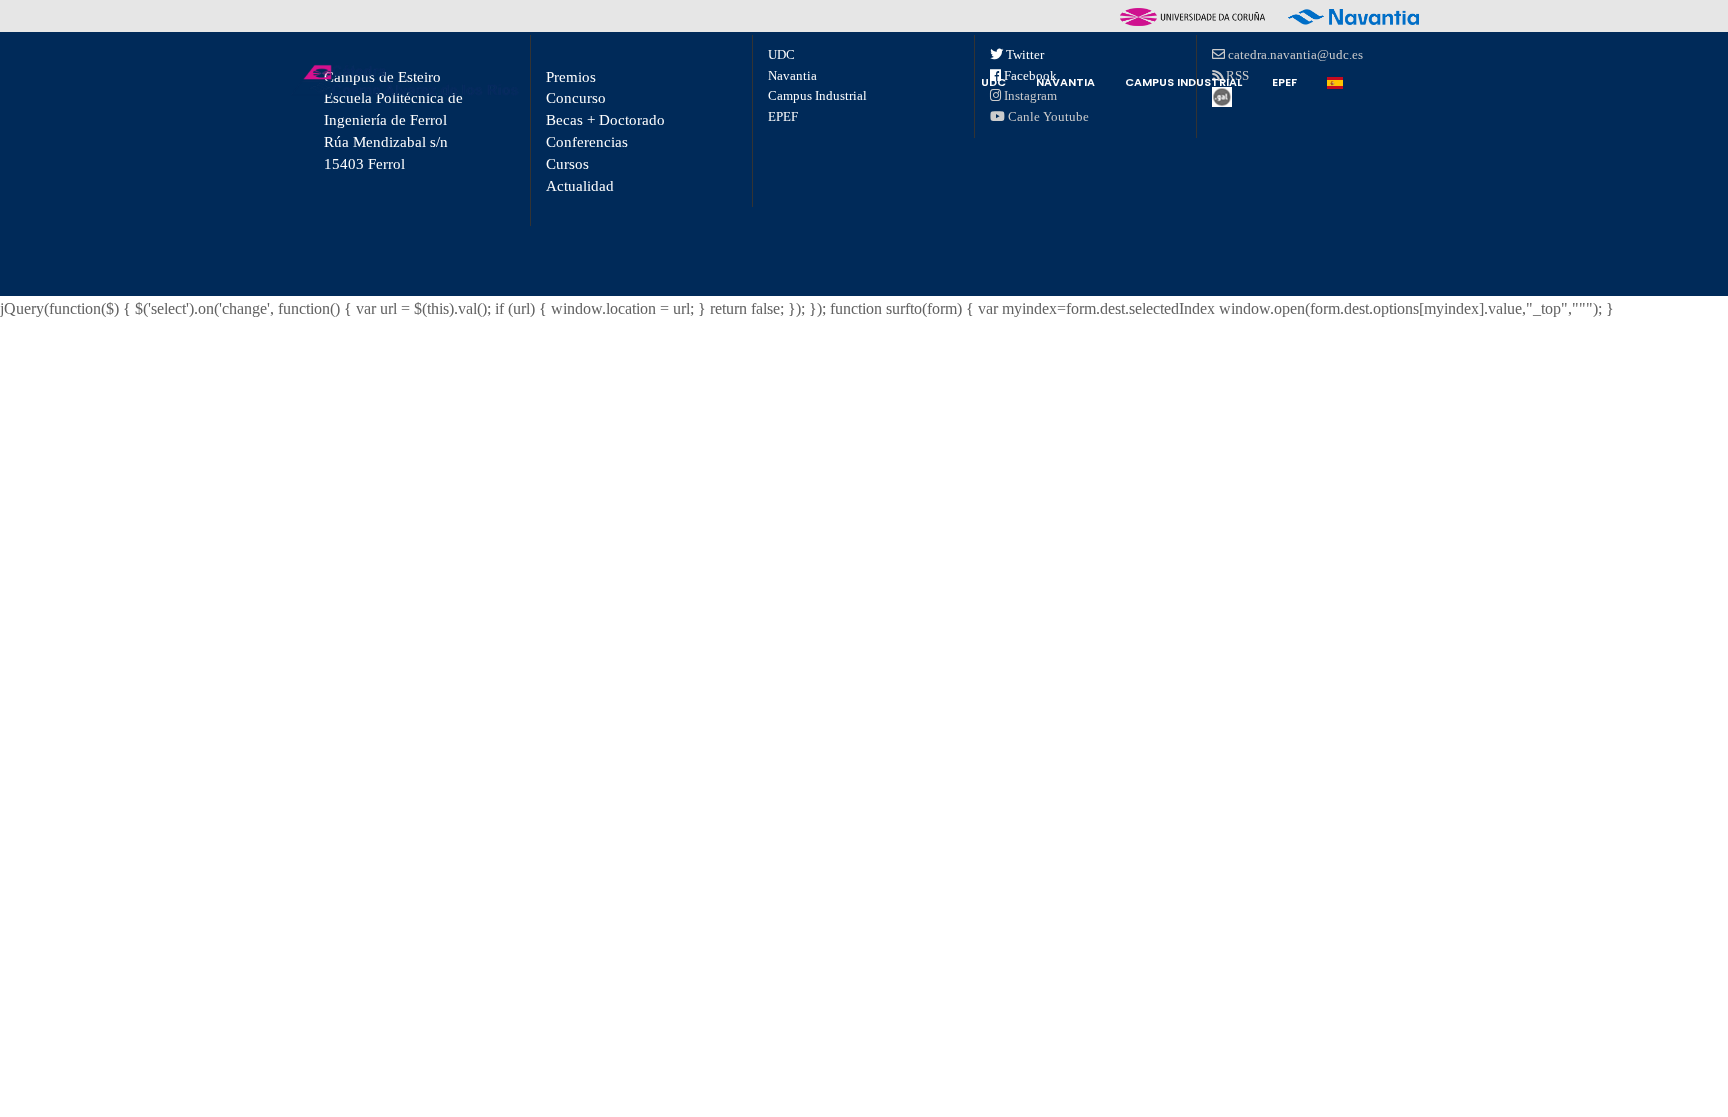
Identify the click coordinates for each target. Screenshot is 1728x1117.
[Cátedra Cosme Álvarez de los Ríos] (404, 80)
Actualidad (580, 186)
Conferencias (587, 142)
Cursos (567, 164)
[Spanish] (1335, 82)
